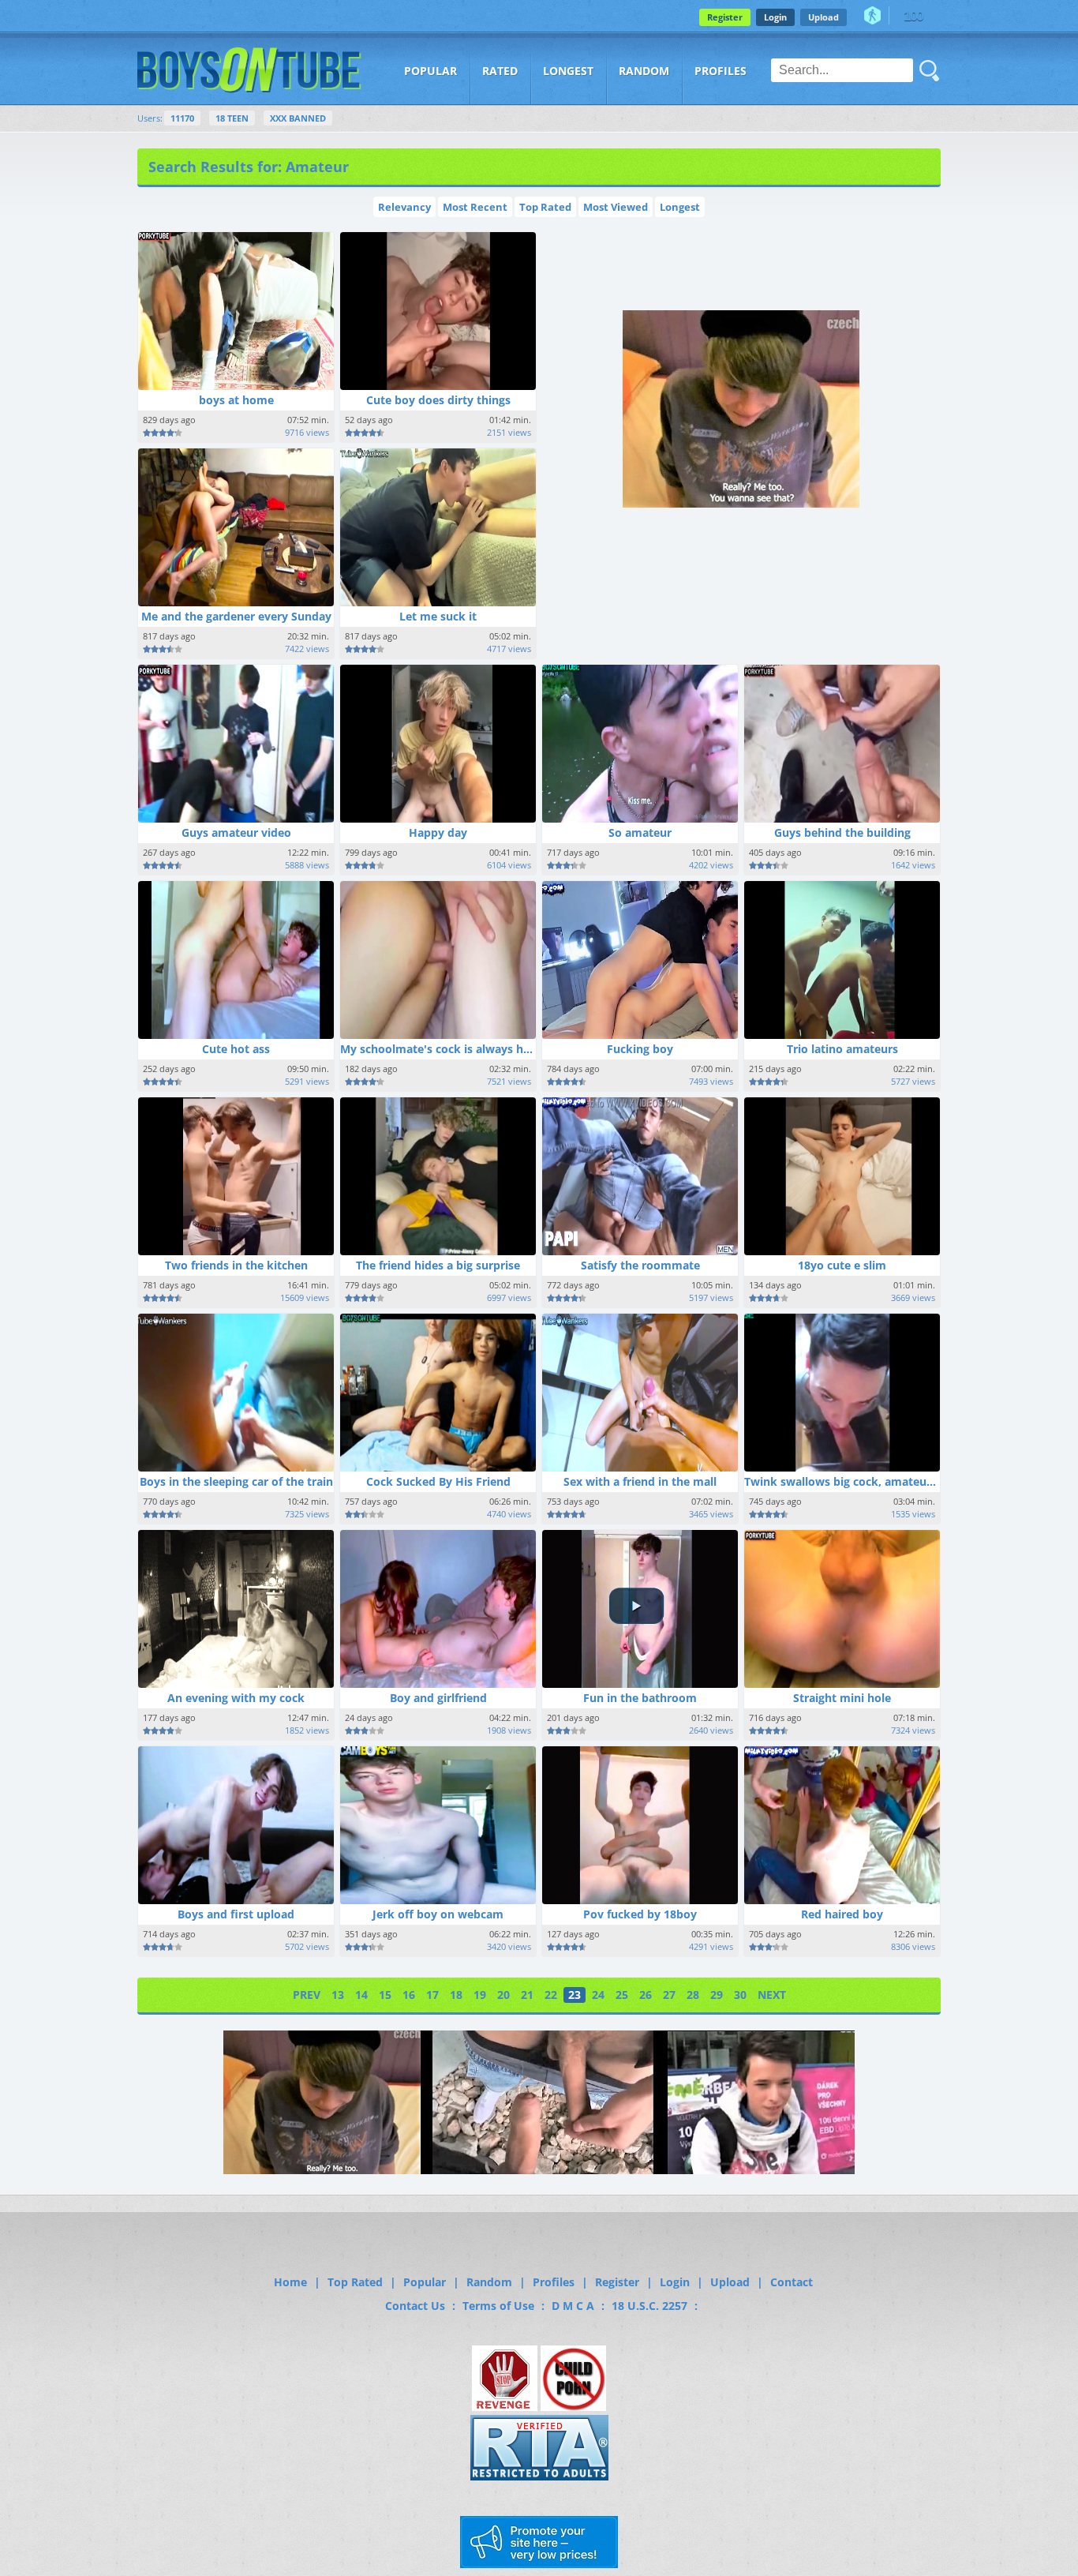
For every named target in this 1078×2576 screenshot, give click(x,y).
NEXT (772, 1995)
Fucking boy (640, 1049)
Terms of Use (498, 2306)
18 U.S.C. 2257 (649, 2306)
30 (740, 1995)
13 (338, 1995)
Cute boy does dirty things (438, 400)
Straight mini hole (842, 1698)
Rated (500, 71)
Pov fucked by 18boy (640, 1914)
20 (503, 1995)
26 (646, 1995)
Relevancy (404, 207)
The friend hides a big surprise (438, 1265)
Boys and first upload (236, 1914)
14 (361, 1995)
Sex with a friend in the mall (640, 1481)
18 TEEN (232, 118)
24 (598, 1995)
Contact (792, 2282)
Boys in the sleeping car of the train (236, 1481)
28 (693, 1995)
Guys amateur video (236, 832)
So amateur (640, 832)
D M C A (573, 2306)
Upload (823, 17)
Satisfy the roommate (640, 1265)
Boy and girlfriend (438, 1698)
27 (669, 1995)
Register (725, 17)
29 (717, 1995)
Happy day (438, 832)
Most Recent (475, 207)
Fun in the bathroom (640, 1698)
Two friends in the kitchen (236, 1265)
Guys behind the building (842, 832)
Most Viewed (616, 207)
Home (290, 2282)
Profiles (721, 71)
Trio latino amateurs (842, 1049)
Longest (568, 71)
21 (527, 1995)
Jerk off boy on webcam (438, 1914)
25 (622, 1995)
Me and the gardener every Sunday (236, 616)
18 (456, 1995)
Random (644, 71)
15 (385, 1995)
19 (480, 1995)
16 (409, 1995)
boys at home (236, 400)
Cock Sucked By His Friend (438, 1481)
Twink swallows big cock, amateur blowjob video (878, 1481)
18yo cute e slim (842, 1265)
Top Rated (545, 207)
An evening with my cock (236, 1698)
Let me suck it (438, 616)
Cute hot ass (236, 1049)
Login (775, 17)
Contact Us (415, 2306)
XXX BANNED (298, 118)
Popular (430, 71)
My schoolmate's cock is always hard (441, 1049)
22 (551, 1995)
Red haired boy (842, 1914)
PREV (307, 1995)
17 (432, 1995)
